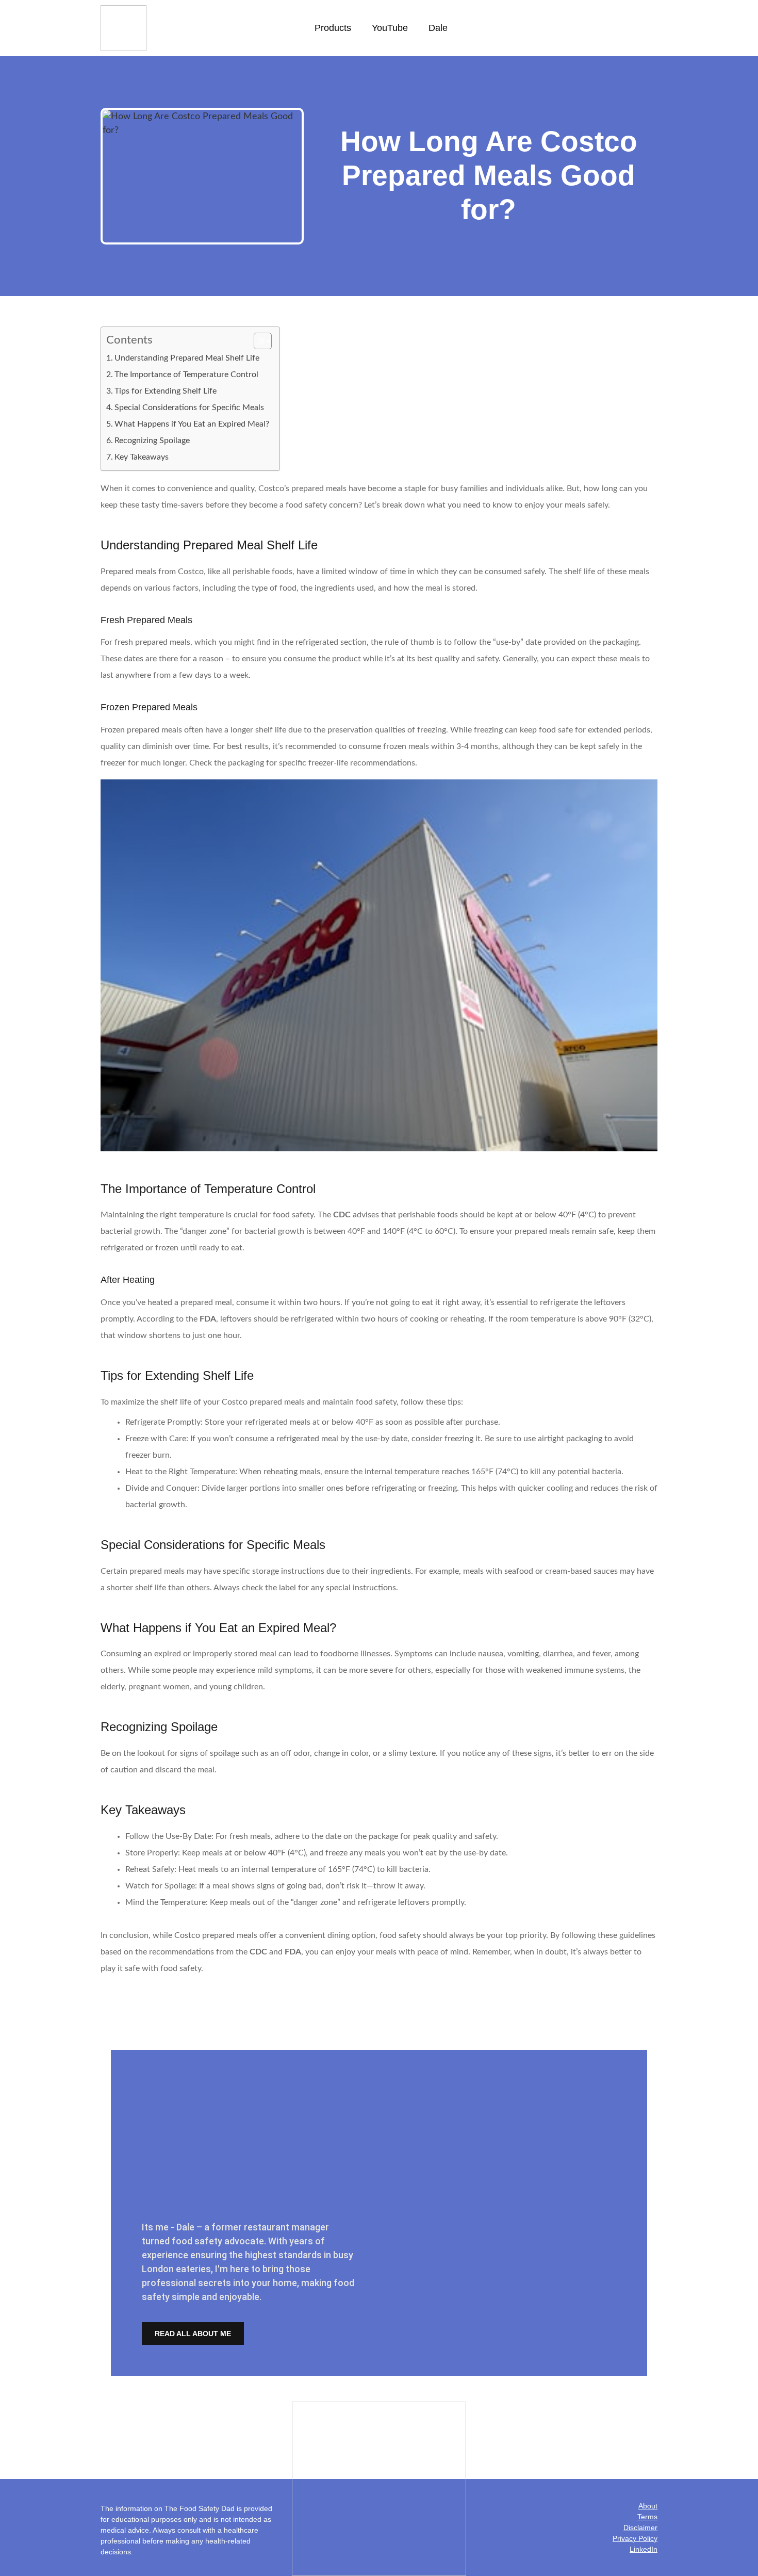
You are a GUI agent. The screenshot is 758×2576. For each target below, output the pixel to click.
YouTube (390, 28)
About (648, 2506)
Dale (438, 28)
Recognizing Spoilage (152, 441)
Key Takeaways (142, 457)
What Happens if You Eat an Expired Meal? (192, 424)
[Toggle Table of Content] (258, 341)
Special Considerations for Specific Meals (189, 407)
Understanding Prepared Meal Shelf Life (187, 358)
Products (333, 28)
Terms (647, 2517)
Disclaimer (640, 2528)
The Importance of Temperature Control (186, 374)
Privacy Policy (635, 2538)
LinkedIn (644, 2549)
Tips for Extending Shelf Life (166, 391)
